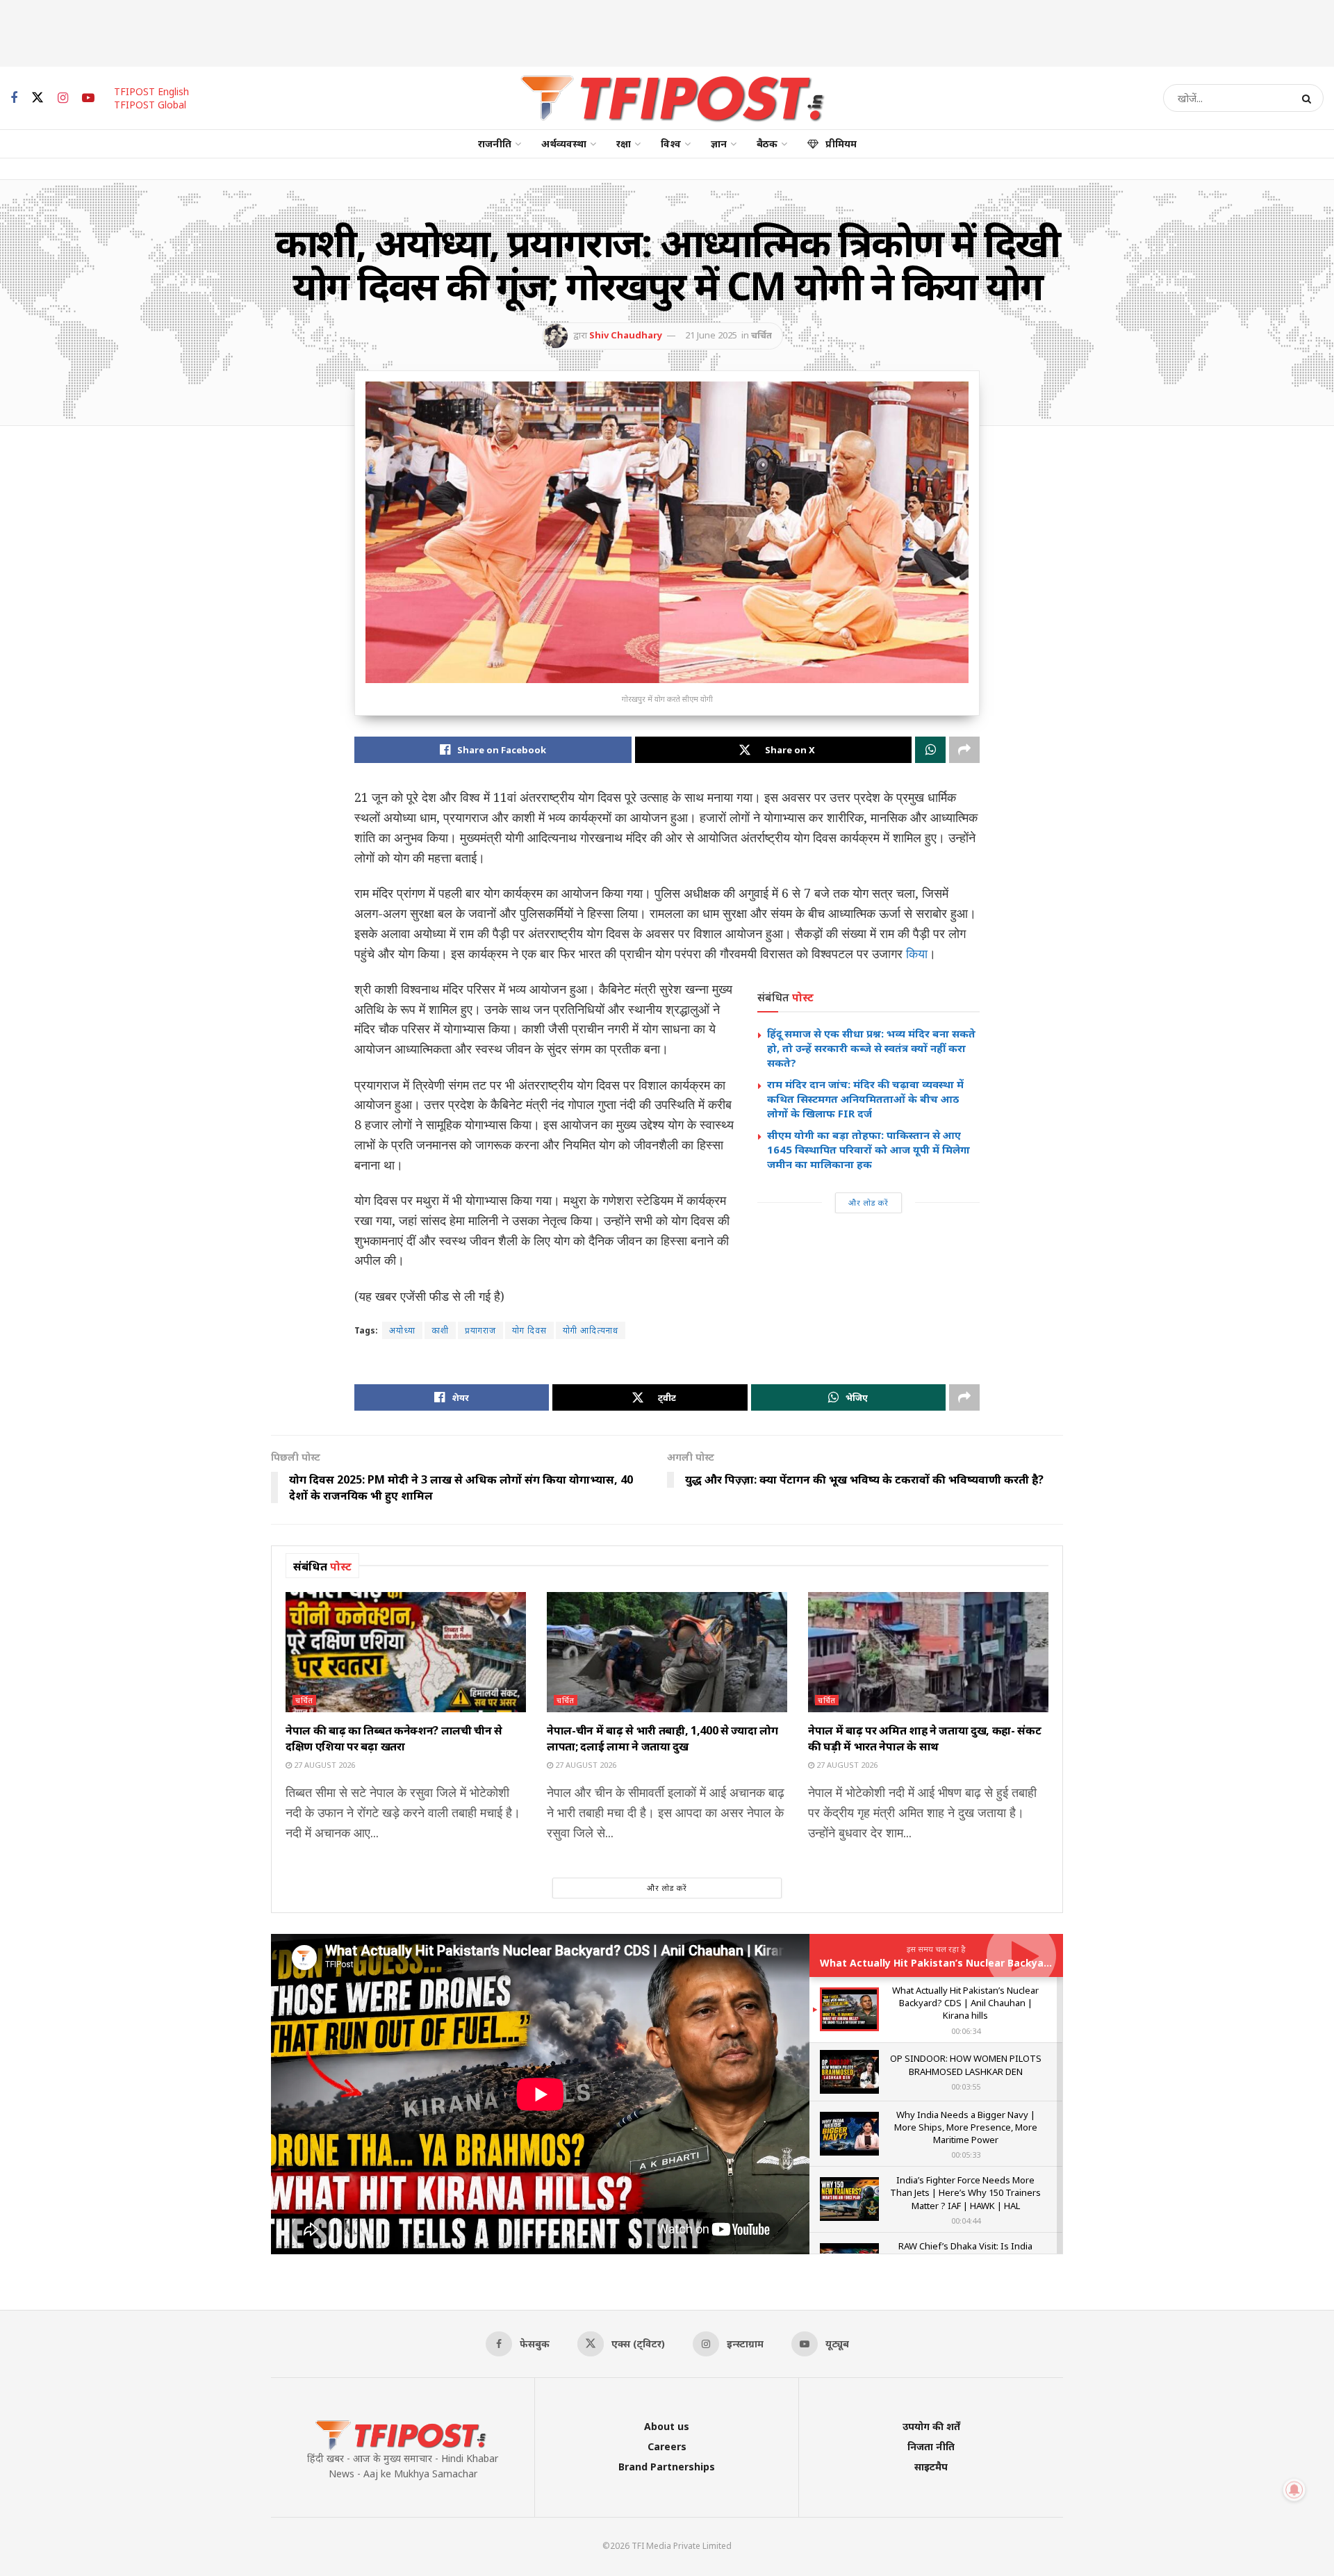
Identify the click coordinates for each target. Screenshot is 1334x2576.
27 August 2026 (323, 1765)
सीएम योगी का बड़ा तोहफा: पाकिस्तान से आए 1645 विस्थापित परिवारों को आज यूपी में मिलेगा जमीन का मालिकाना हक (868, 1149)
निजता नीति (931, 2446)
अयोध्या (402, 1330)
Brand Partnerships (667, 2467)
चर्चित (761, 335)
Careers (667, 2446)
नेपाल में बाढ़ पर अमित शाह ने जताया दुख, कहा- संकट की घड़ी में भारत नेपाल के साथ (924, 1738)
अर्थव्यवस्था (564, 143)
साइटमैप (931, 2467)
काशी (440, 1330)
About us (667, 2426)
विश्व (671, 143)
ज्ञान (719, 143)
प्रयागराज (480, 1330)
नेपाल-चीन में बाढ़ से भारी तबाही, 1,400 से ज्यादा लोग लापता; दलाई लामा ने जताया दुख (662, 1738)
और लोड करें (868, 1203)
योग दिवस (529, 1330)
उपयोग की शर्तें (931, 2426)
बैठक (767, 143)
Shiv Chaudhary (626, 335)
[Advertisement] (667, 31)
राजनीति (495, 143)
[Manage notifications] (1294, 2490)
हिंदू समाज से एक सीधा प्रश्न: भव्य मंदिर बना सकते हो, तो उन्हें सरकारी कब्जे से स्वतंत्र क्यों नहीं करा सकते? (871, 1048)
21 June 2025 (711, 335)
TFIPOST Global (150, 105)
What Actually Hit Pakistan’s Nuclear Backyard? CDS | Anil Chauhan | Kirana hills (1022, 1963)
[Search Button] (1309, 98)
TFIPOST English (151, 91)
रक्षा (624, 143)
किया (917, 953)
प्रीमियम (841, 143)
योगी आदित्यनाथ (591, 1330)
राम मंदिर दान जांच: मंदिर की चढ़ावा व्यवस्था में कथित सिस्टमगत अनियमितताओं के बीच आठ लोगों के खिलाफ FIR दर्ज (865, 1099)
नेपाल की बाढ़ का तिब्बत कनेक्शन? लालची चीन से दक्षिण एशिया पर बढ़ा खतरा (394, 1738)
